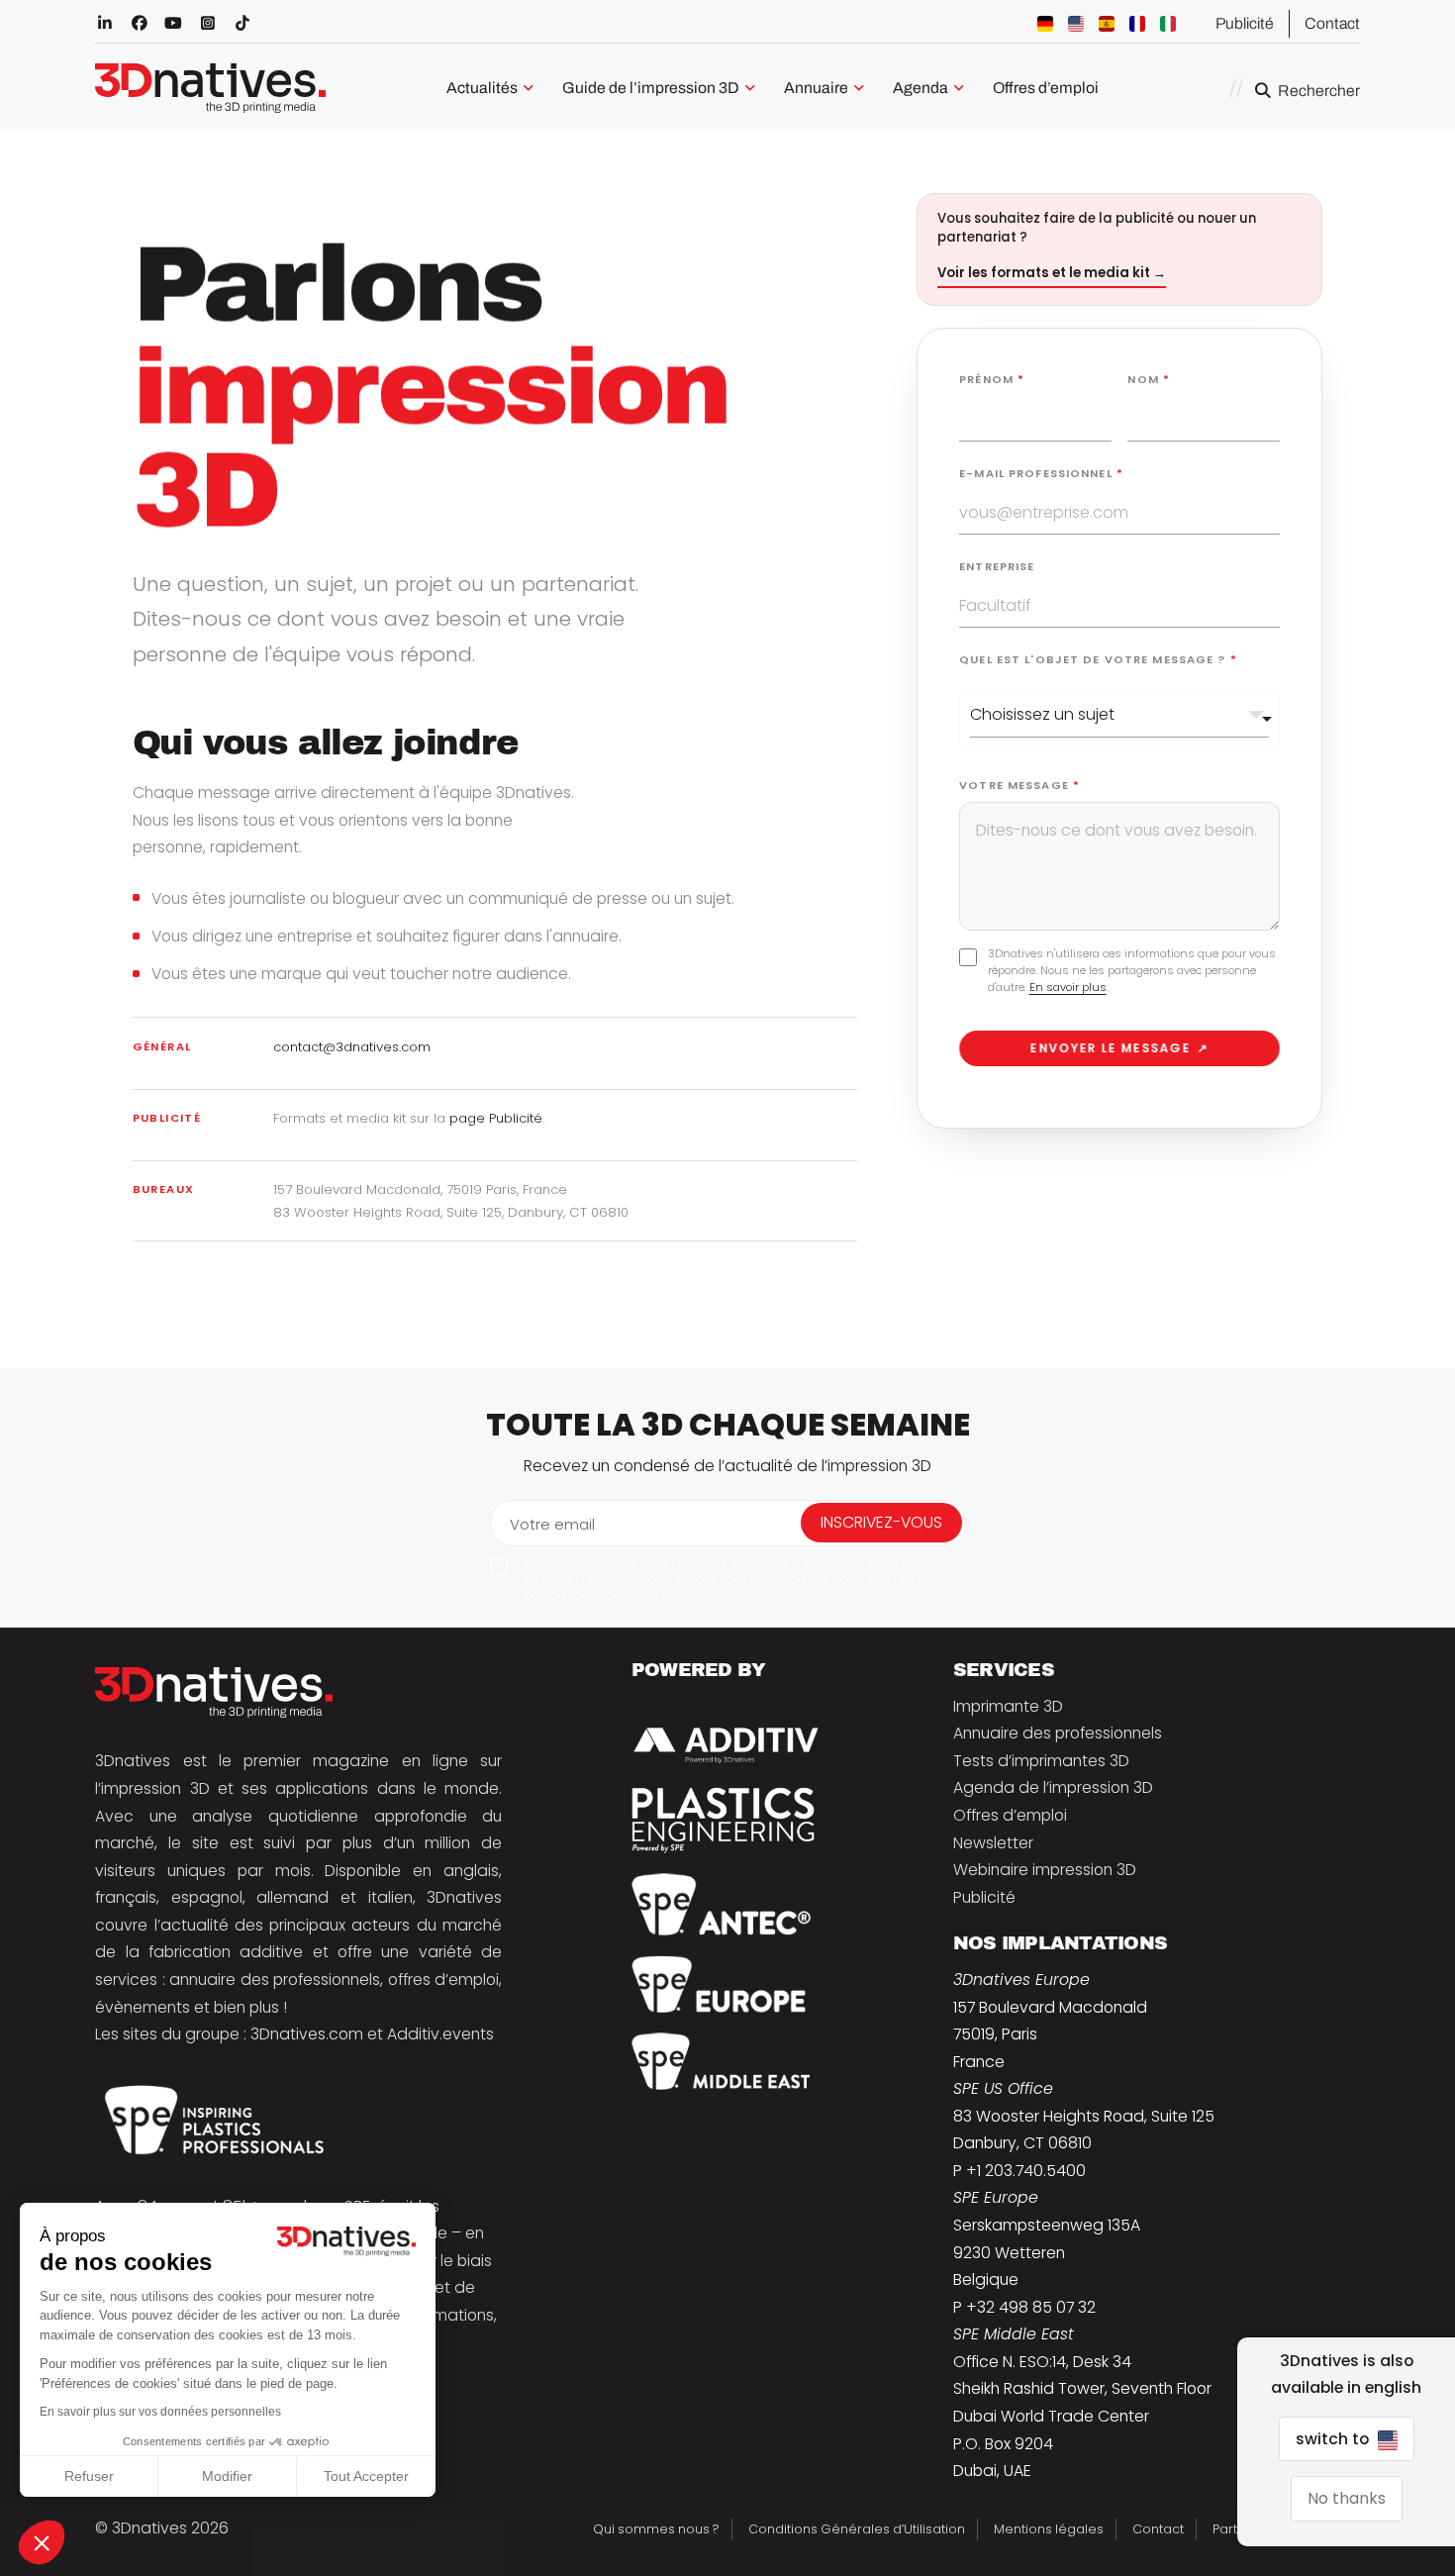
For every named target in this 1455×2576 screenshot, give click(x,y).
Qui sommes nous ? (656, 2529)
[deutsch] (1045, 24)
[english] (1076, 24)
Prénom (992, 379)
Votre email (552, 1524)
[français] (1137, 24)
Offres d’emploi (1046, 88)
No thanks (1347, 2498)
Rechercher (1319, 91)
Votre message (1019, 785)
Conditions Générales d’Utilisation (857, 2529)
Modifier (227, 2476)
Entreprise (997, 566)
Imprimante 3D (1008, 1706)
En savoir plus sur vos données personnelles (160, 2412)
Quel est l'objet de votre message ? (1098, 659)
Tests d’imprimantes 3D (1041, 1761)
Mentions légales (1049, 2529)
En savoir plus (1068, 987)
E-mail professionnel (1041, 473)
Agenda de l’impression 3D (1053, 1787)
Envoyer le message (1119, 1048)
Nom (1149, 379)
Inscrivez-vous (881, 1522)
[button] (42, 2542)
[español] (1107, 24)
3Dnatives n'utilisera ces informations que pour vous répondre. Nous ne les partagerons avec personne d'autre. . (1132, 970)
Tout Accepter (366, 2476)
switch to (1334, 2439)
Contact (1332, 23)
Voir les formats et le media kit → (1052, 273)
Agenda (921, 88)
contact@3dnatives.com (352, 1047)
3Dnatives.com (307, 2034)
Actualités (482, 88)
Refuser (89, 2476)
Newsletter (993, 1843)
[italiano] (1168, 24)
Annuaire (816, 88)
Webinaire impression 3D (1045, 1870)
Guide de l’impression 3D (651, 88)
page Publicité (496, 1118)
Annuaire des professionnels (1058, 1733)
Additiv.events (440, 2034)
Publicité (1245, 23)
